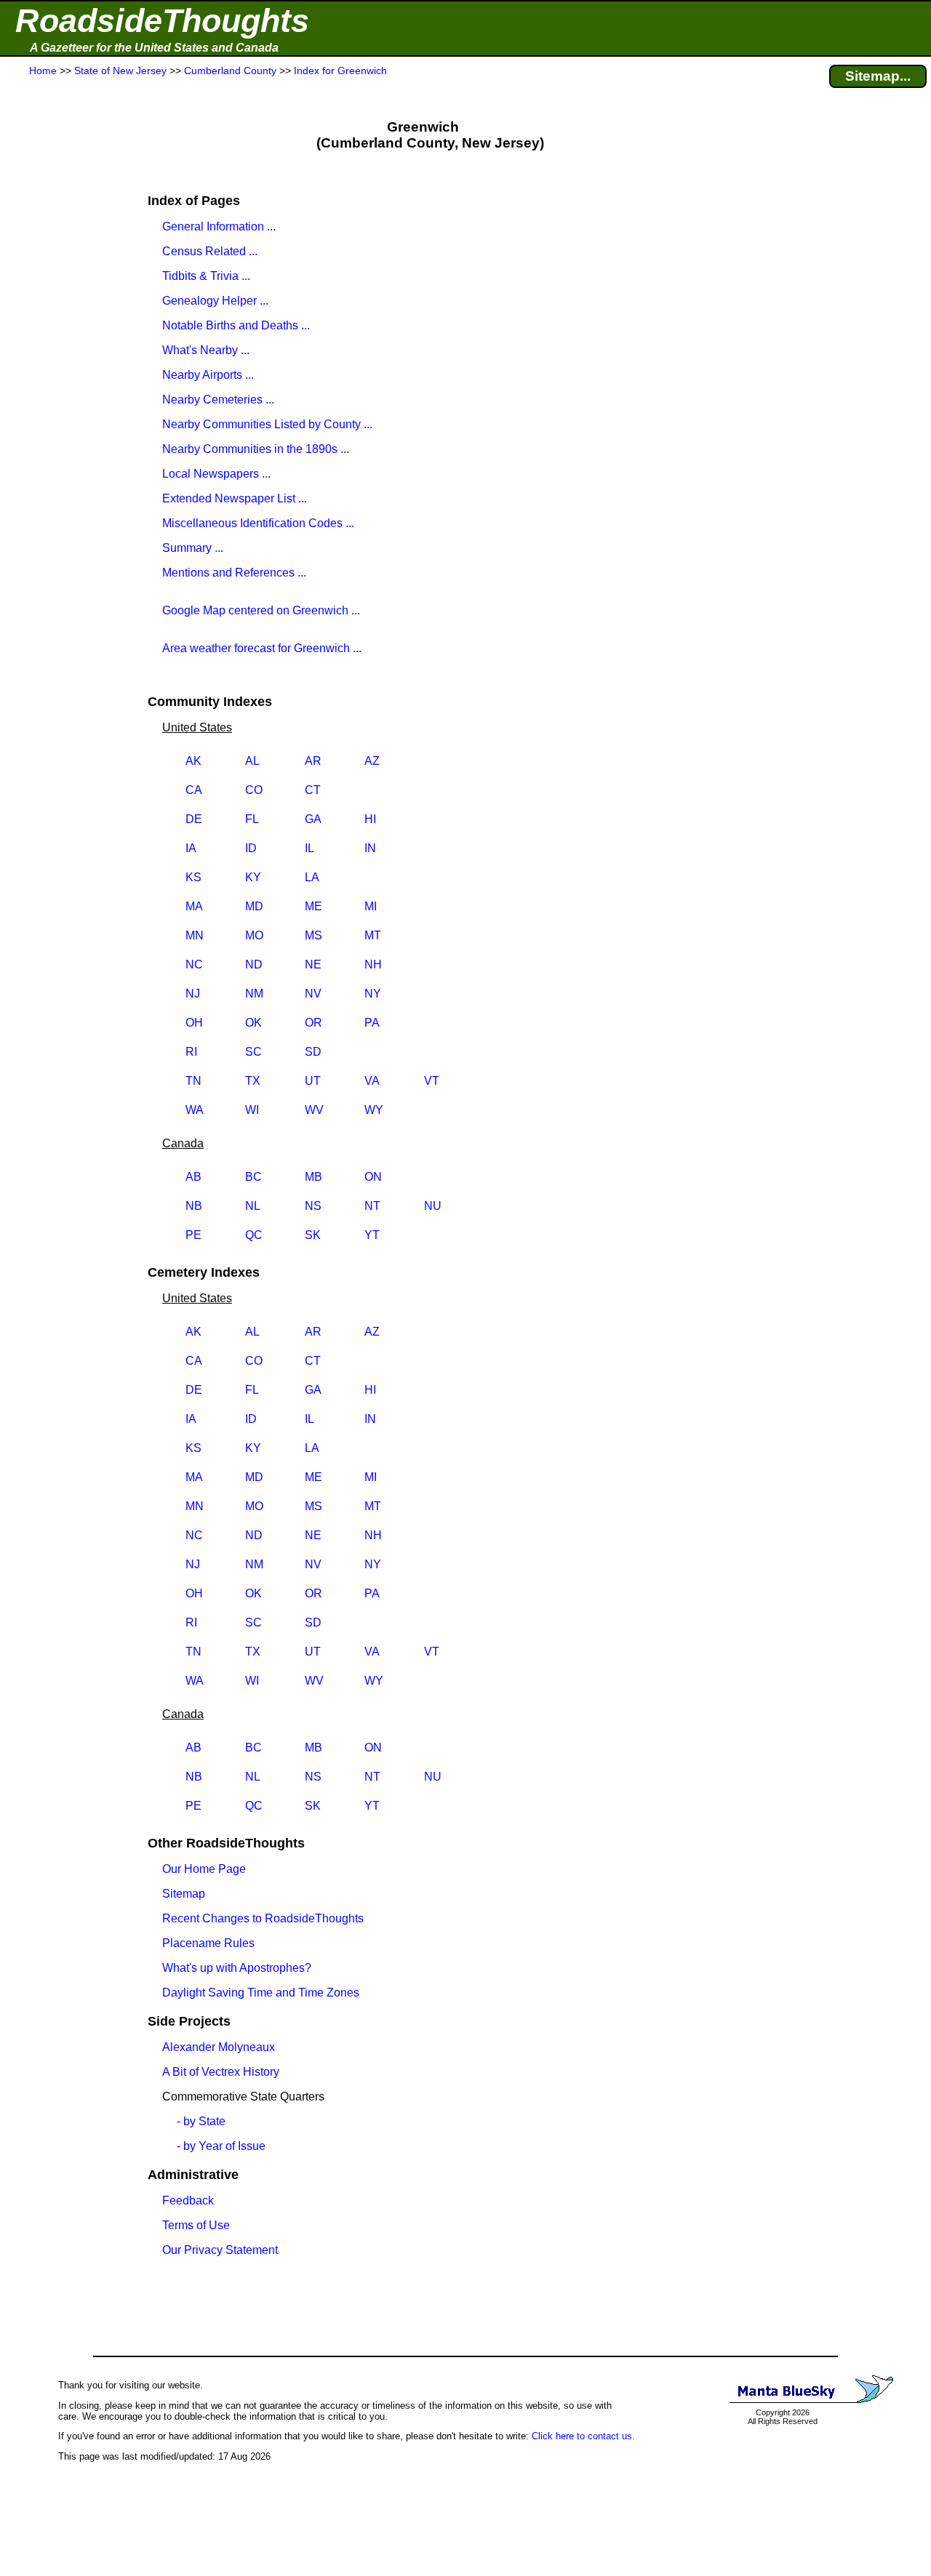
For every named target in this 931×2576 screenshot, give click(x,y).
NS (313, 1206)
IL (309, 848)
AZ (372, 761)
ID (251, 848)
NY (373, 994)
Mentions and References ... (234, 573)
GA (313, 819)
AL (252, 761)
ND (254, 964)
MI (371, 906)
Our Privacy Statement (220, 2250)
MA (194, 906)
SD (313, 1052)
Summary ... (193, 548)
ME (313, 906)
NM (254, 994)
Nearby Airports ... (208, 375)
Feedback (188, 2200)
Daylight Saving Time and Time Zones (261, 1993)
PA (372, 1023)
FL (252, 819)
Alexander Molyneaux (219, 2047)
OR (313, 1023)
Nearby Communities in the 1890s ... (256, 449)
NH (373, 964)
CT (313, 790)
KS (193, 877)
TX (253, 1081)
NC (194, 964)
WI (252, 1110)
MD (254, 906)
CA (194, 790)
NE (313, 964)
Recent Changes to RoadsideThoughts (263, 1918)
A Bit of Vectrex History (221, 2072)
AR (313, 761)
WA (195, 1110)
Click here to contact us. (583, 2436)
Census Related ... (210, 251)
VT (432, 1081)
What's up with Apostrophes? (237, 1968)
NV (313, 994)
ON (373, 1177)
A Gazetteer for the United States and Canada (154, 48)
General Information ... (219, 226)
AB (193, 1177)
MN (195, 935)
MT (373, 935)
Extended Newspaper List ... (235, 498)
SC (253, 1052)
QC (254, 1235)
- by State (201, 2121)
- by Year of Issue (221, 2146)
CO (254, 790)
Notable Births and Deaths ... (236, 325)
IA (191, 848)
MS (313, 935)
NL (253, 1206)
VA (372, 1081)
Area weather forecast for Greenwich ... (262, 648)
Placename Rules (208, 1943)
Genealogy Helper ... (215, 301)
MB (313, 1177)
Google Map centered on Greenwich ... (261, 610)
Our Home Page (204, 1869)
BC (253, 1177)
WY (374, 1110)
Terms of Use (196, 2225)
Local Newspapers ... (216, 474)
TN (193, 1081)
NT (372, 1206)
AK (193, 761)
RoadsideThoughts (162, 21)
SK (313, 1235)
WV (314, 1110)
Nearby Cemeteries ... (218, 400)
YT (372, 1235)
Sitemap (184, 1894)
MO (254, 935)
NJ (193, 994)
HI (370, 819)
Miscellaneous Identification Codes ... (258, 523)
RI (191, 1052)
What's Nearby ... (206, 350)
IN (370, 848)
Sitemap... (878, 76)
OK (253, 1023)
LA (312, 877)
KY (253, 877)
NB (194, 1206)
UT (313, 1081)
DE (194, 819)
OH (194, 1023)
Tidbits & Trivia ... (206, 276)
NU (433, 1206)
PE (193, 1235)
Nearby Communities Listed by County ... (267, 424)
